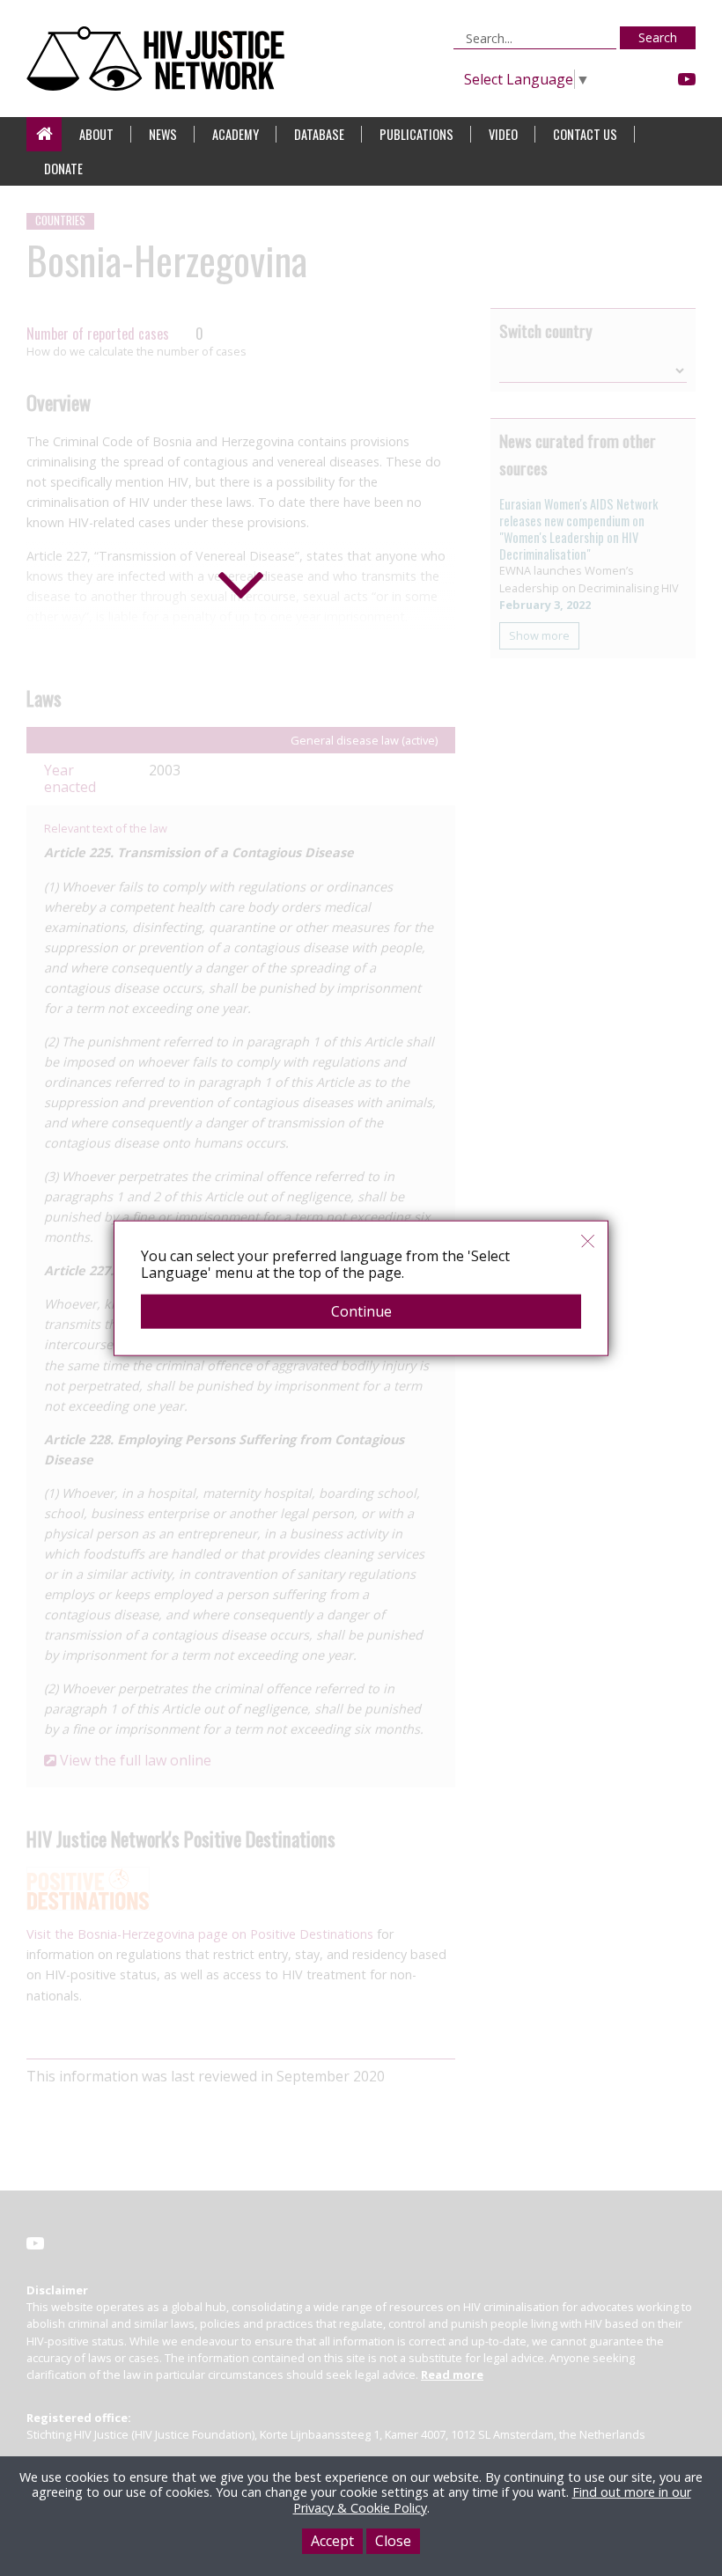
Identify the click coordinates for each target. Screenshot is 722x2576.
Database (319, 134)
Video (503, 134)
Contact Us (585, 134)
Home (44, 134)
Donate (63, 169)
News (163, 134)
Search (658, 37)
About (96, 134)
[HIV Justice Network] (160, 59)
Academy (236, 134)
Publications (416, 134)
